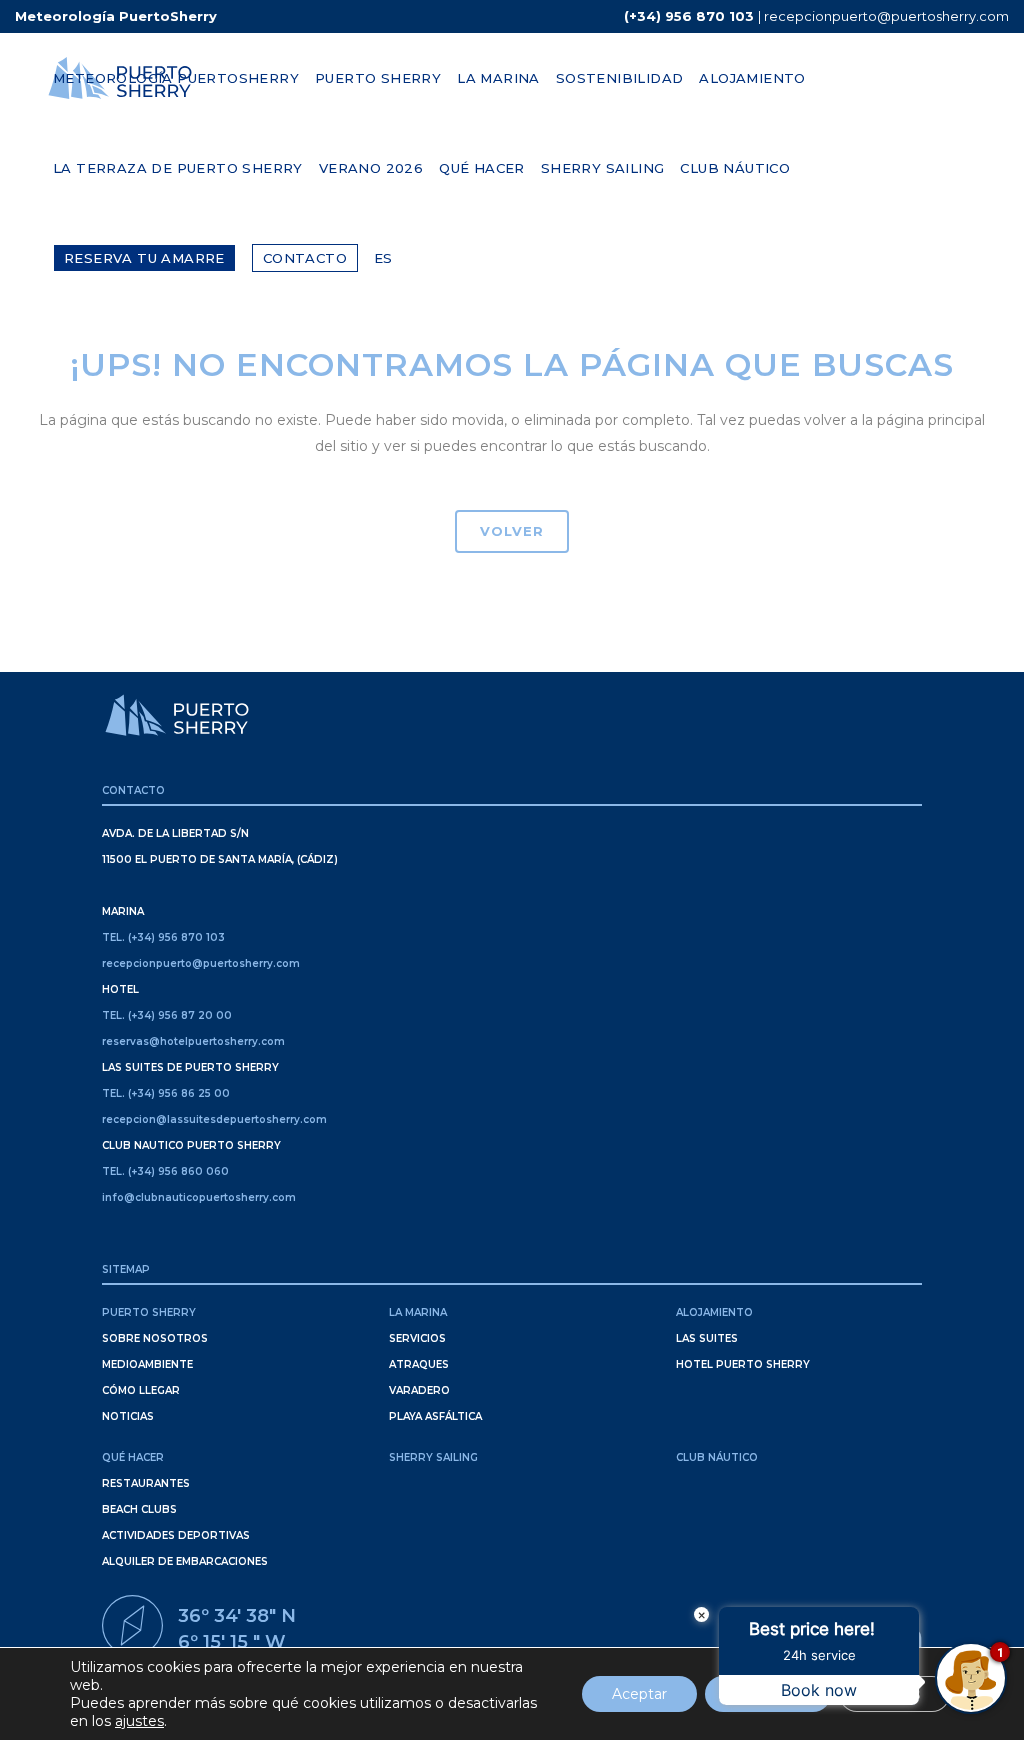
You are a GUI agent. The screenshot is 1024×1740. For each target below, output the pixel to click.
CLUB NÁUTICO (717, 1457)
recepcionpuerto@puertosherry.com (886, 16)
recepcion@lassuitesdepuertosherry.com (214, 1119)
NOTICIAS (128, 1416)
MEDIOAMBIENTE (147, 1364)
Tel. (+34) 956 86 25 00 (166, 1093)
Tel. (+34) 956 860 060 (165, 1171)
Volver (512, 531)
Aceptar (639, 1694)
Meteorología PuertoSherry (116, 16)
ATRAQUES (419, 1364)
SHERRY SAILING (433, 1457)
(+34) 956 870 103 (689, 16)
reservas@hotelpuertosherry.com (193, 1041)
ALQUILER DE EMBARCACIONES (185, 1561)
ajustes (139, 1721)
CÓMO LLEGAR (141, 1390)
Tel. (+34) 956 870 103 (163, 937)
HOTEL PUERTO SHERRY (743, 1364)
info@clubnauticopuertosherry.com (199, 1197)
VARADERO (419, 1390)
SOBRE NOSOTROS (155, 1338)
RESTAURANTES (146, 1483)
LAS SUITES (707, 1338)
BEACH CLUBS (139, 1509)
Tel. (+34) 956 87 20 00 (167, 1015)
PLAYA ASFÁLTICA (435, 1416)
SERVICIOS (417, 1338)
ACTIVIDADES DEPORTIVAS (176, 1535)
